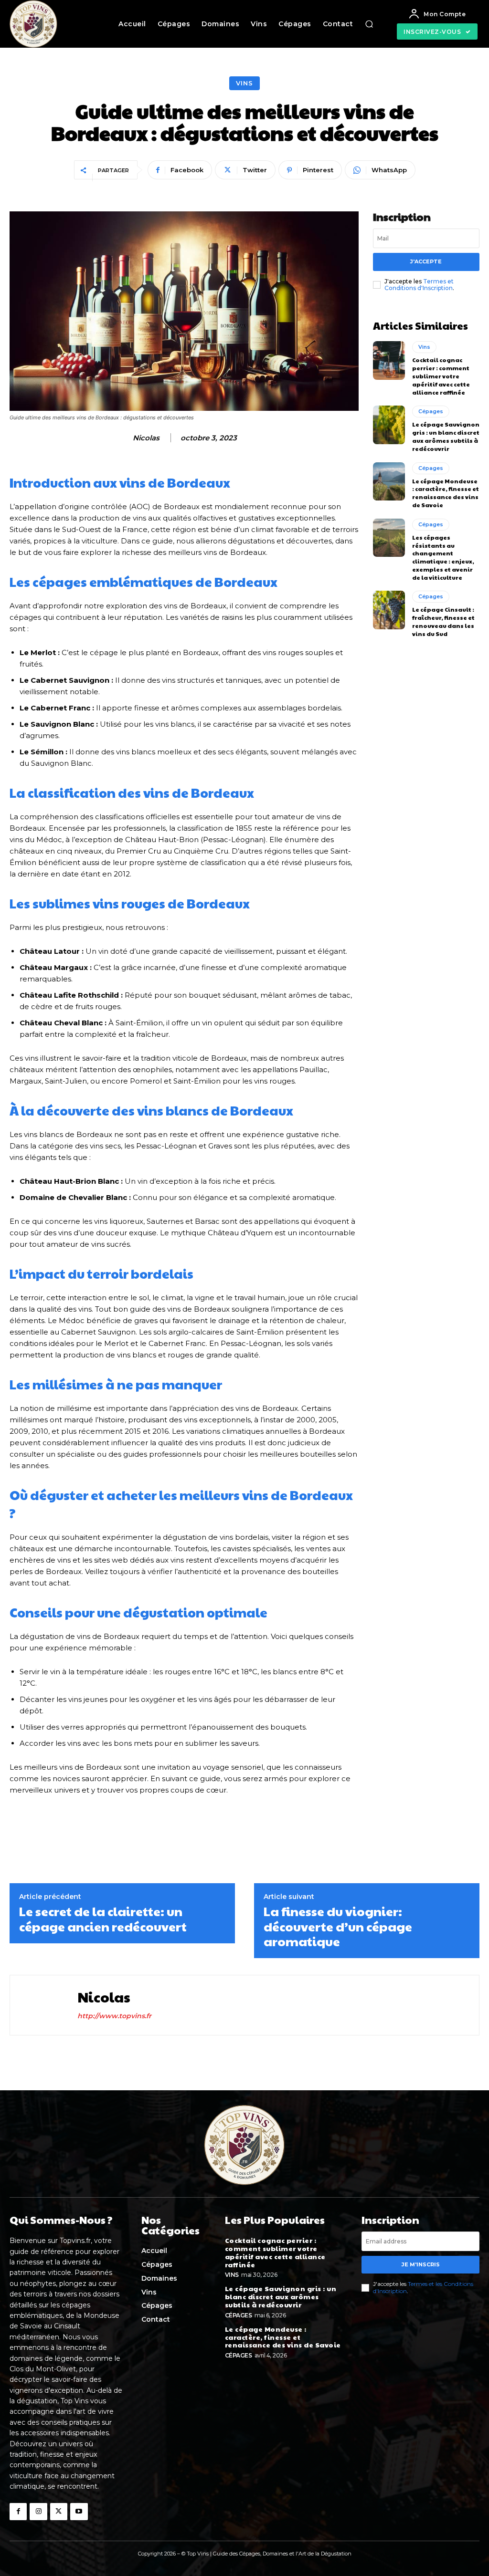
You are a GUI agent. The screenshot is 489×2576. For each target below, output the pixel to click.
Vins (244, 83)
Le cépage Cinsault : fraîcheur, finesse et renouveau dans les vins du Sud (443, 621)
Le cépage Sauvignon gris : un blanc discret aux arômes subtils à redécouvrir (446, 436)
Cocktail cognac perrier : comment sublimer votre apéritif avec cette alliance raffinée (441, 376)
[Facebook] (18, 2512)
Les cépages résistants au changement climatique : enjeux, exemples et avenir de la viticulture (443, 557)
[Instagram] (38, 2512)
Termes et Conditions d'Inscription (419, 285)
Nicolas (146, 438)
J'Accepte (426, 261)
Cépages (431, 411)
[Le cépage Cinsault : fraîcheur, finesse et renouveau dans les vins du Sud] (389, 610)
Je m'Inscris (421, 2264)
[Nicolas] (43, 2005)
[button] (369, 24)
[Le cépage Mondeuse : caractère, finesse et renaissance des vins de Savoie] (389, 481)
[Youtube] (79, 2512)
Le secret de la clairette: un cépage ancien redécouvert (103, 1919)
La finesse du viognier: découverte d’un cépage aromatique (338, 1926)
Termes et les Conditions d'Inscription (423, 2287)
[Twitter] (59, 2512)
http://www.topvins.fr (114, 2016)
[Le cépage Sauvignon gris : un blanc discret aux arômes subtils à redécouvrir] (389, 425)
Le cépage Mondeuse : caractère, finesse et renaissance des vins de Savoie (446, 493)
